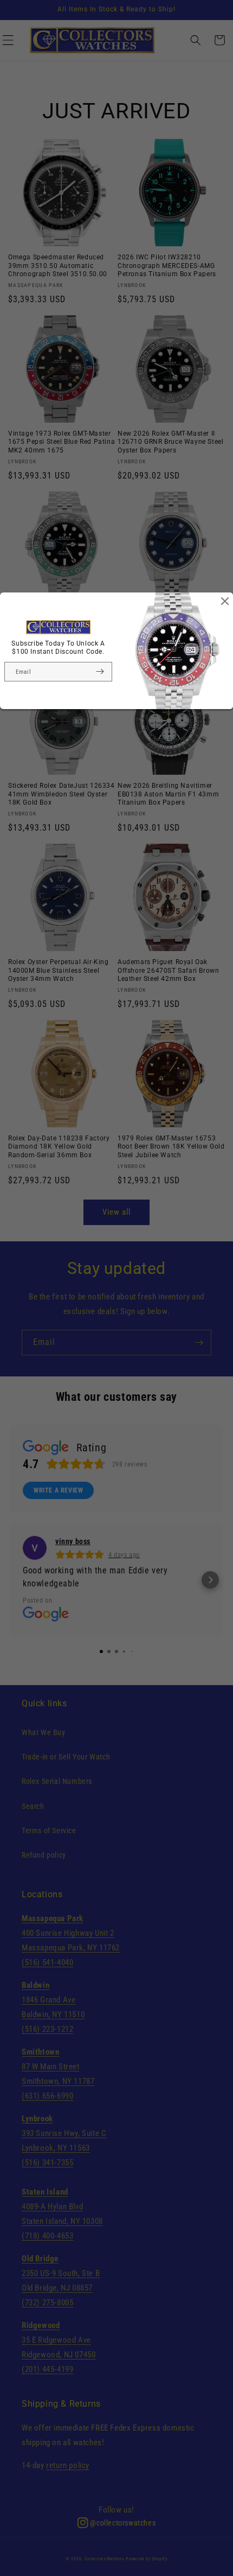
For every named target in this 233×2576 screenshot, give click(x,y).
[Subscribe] (100, 672)
